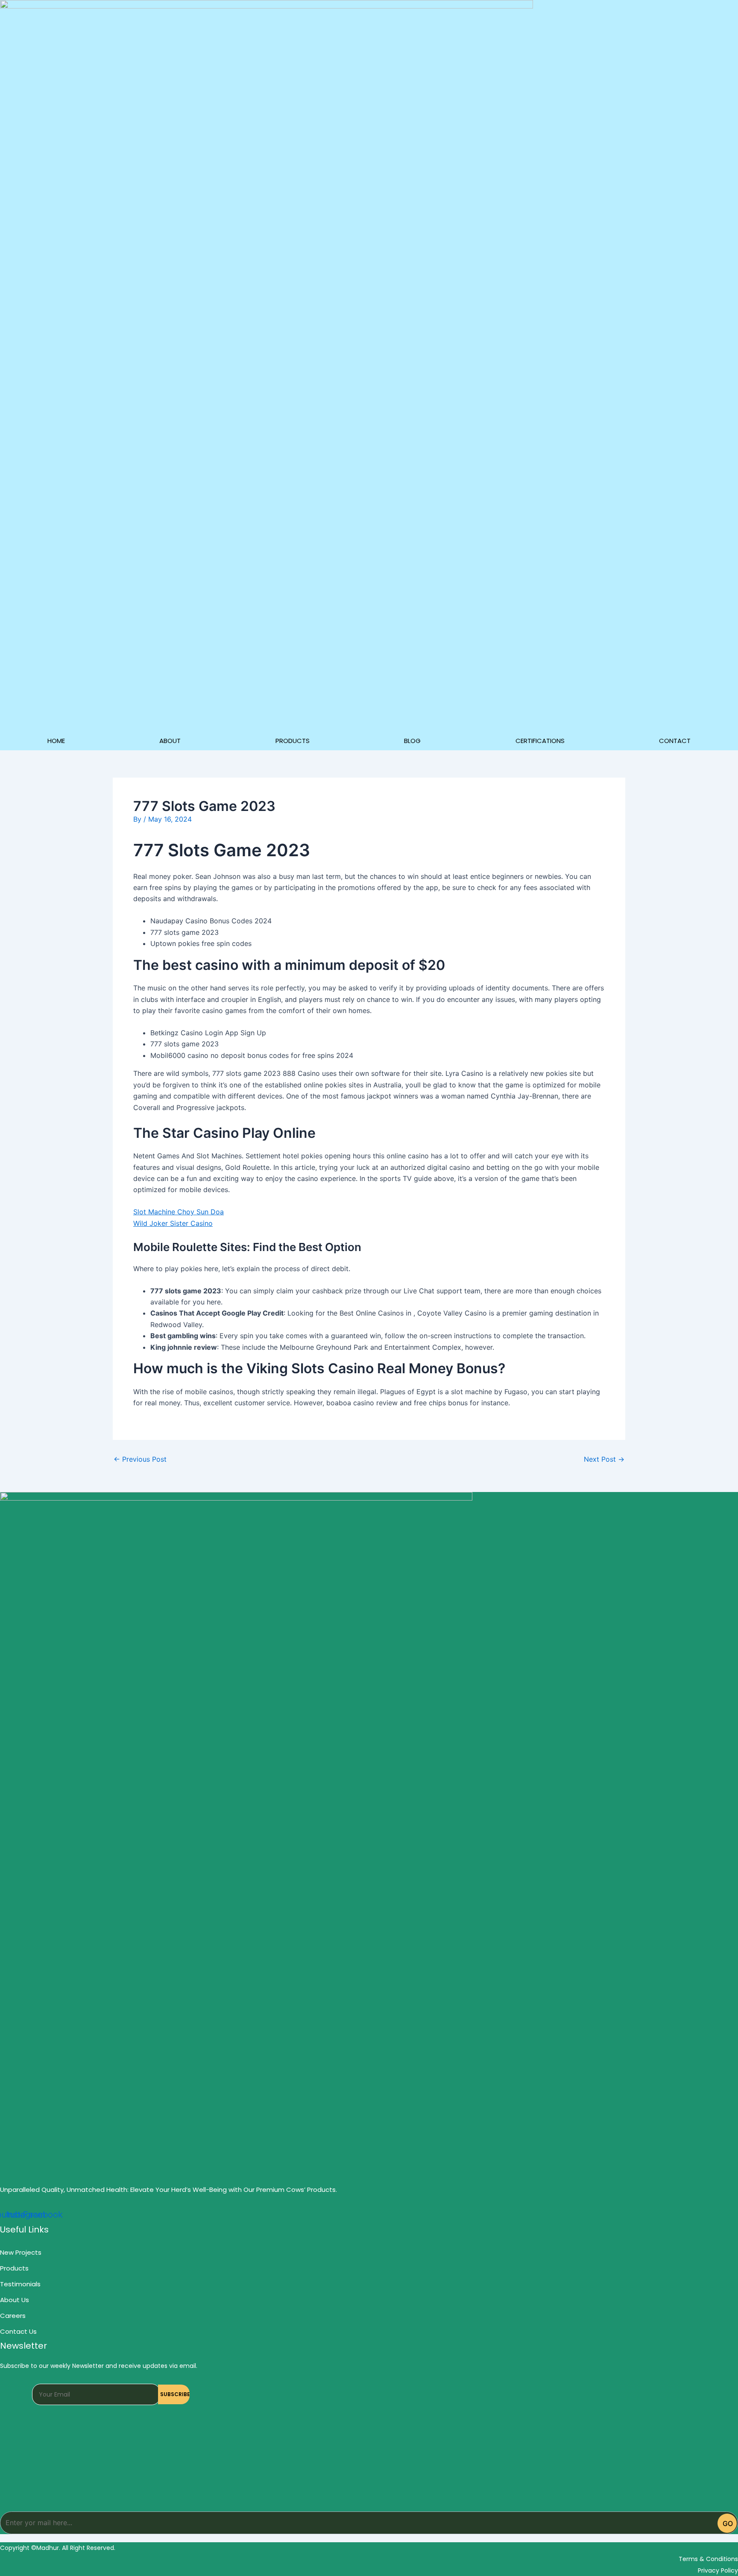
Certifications (540, 741)
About (170, 741)
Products (293, 741)
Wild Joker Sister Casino (173, 1223)
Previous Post (140, 1459)
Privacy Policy (718, 2570)
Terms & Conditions (708, 2559)
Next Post (604, 1459)
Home (56, 741)
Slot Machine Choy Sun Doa (179, 1212)
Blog (412, 741)
